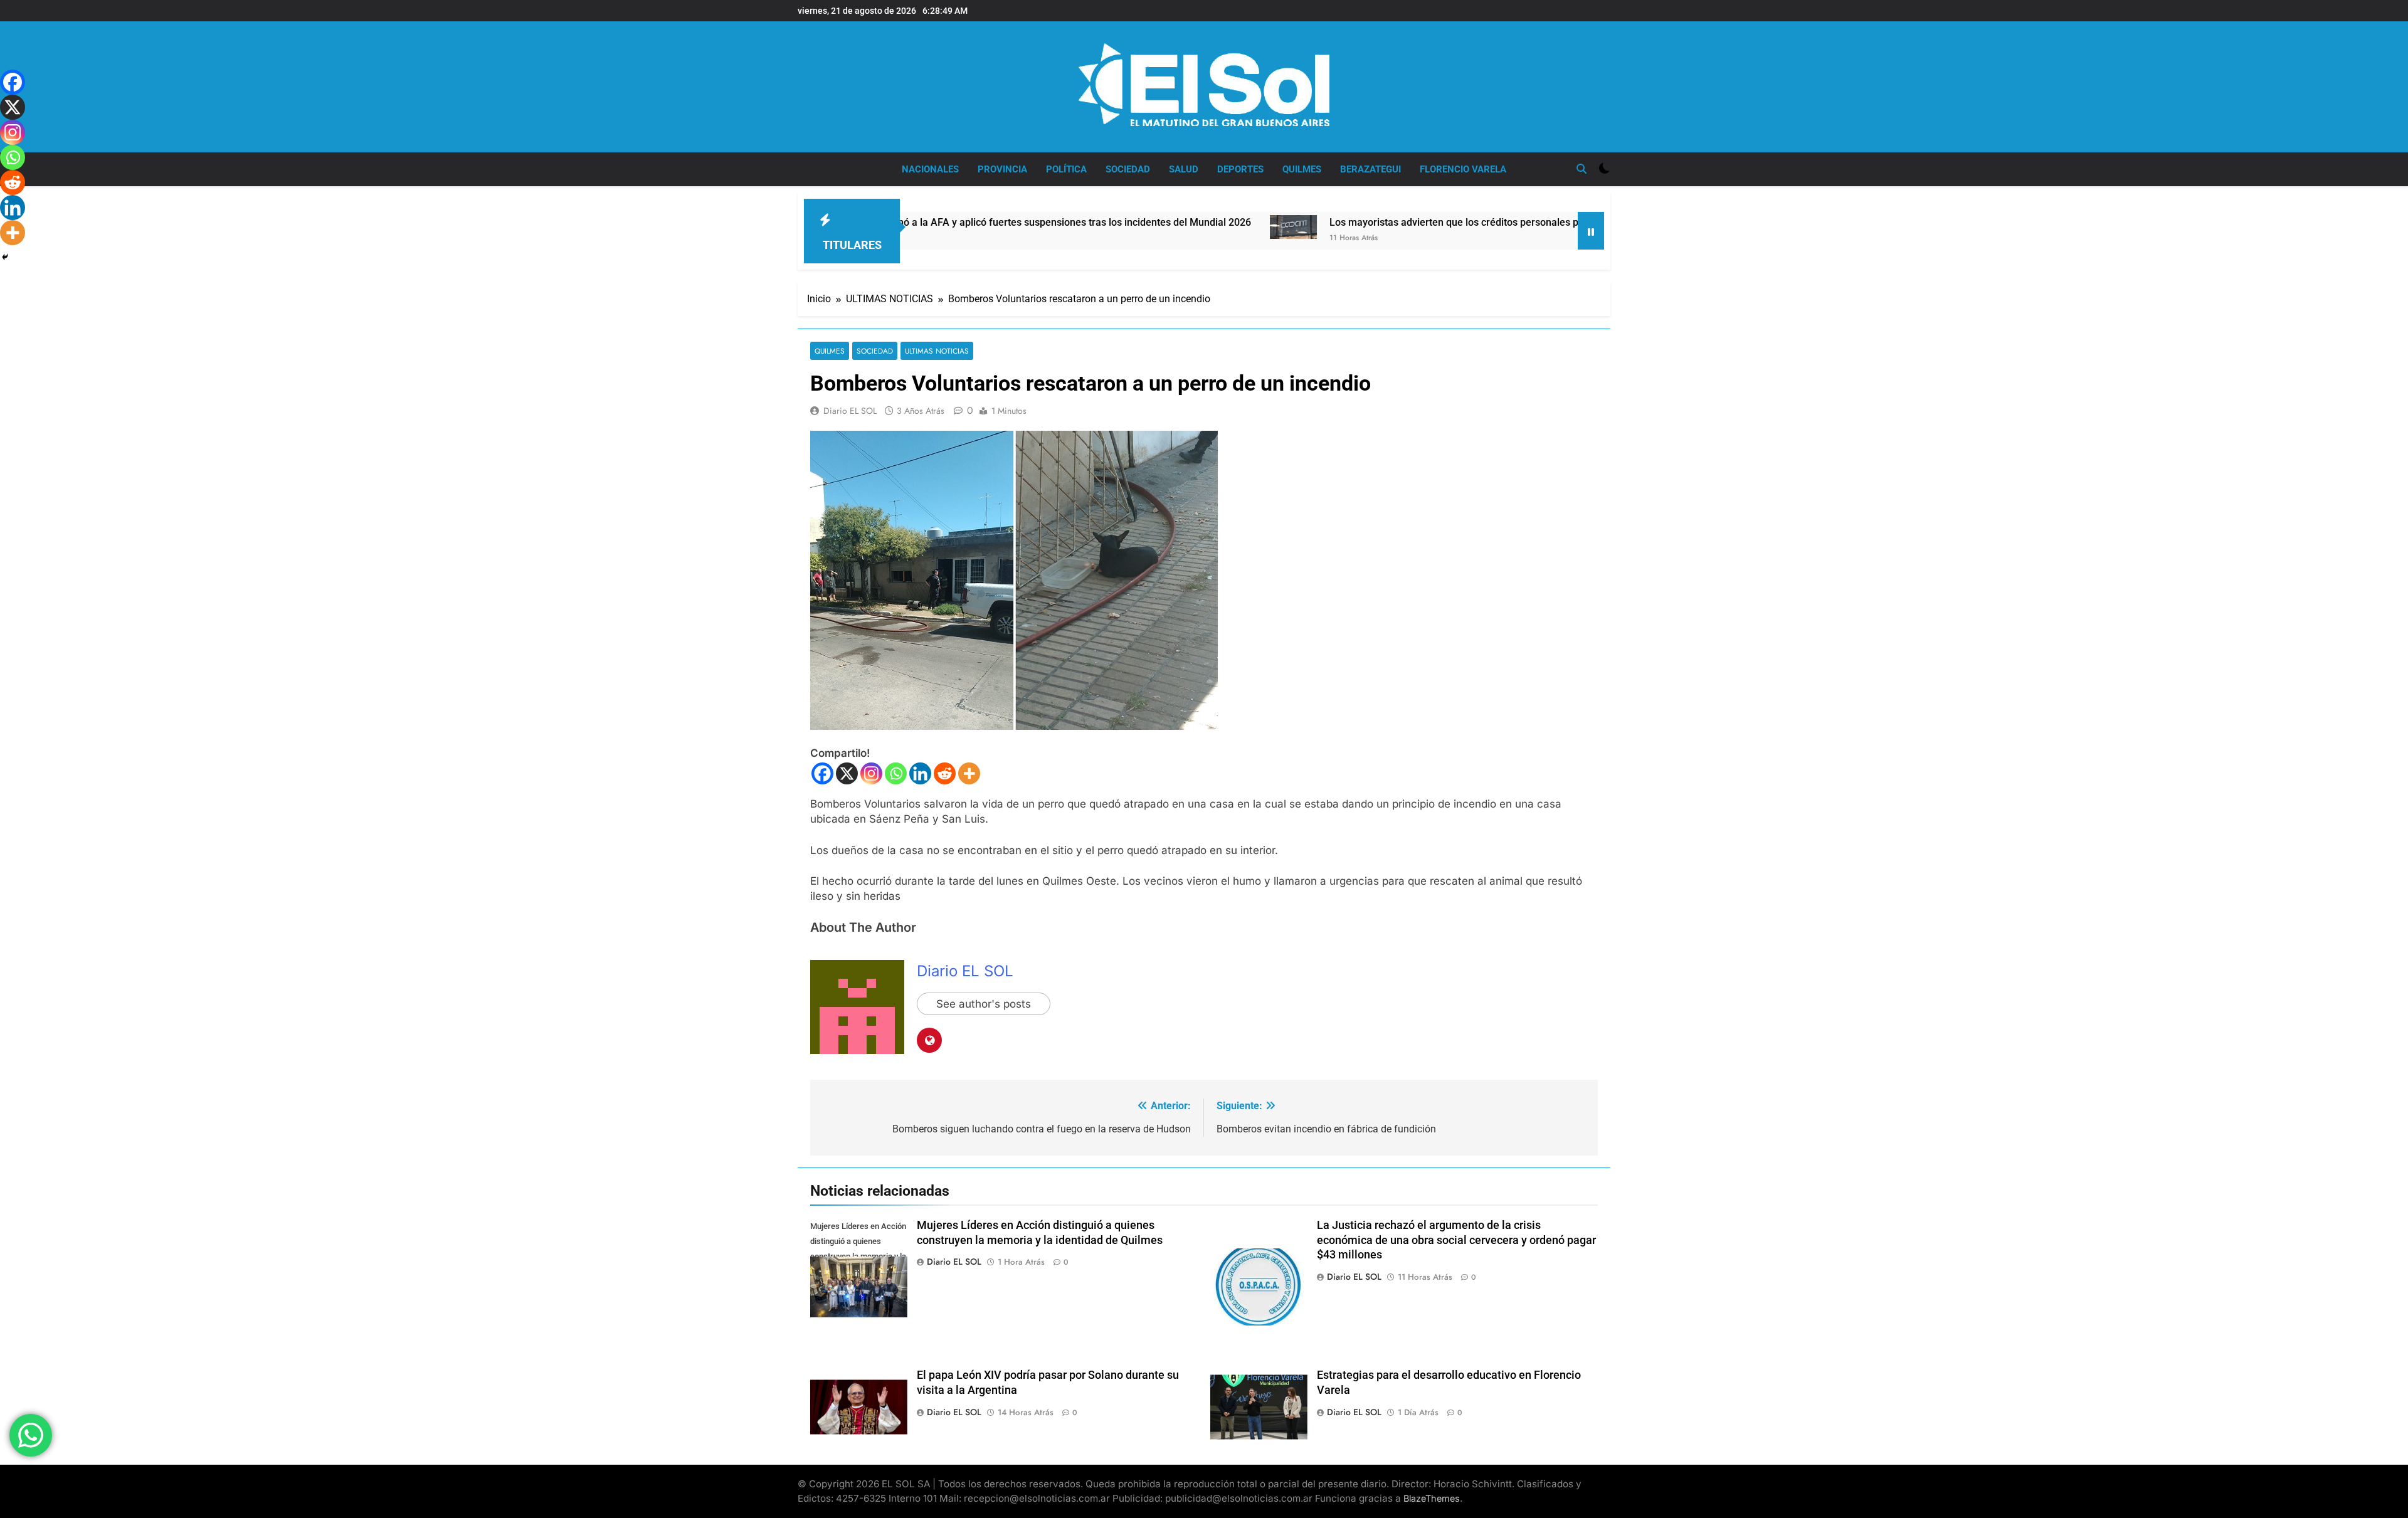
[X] (847, 773)
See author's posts (984, 1004)
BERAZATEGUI (1370, 169)
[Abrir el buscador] (1582, 169)
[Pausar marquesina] (1591, 231)
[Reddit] (945, 773)
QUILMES (1302, 169)
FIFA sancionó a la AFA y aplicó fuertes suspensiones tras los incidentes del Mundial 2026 (937, 222)
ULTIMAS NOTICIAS (937, 351)
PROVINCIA (1002, 169)
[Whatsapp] (896, 773)
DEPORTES (1240, 169)
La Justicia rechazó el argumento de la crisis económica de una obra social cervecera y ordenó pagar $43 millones (1456, 1240)
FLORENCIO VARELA (1463, 169)
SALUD (1184, 169)
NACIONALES (930, 169)
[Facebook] (822, 773)
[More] (969, 773)
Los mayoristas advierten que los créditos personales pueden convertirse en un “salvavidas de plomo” (1447, 222)
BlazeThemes (1432, 1498)
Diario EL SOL (850, 411)
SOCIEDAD (1128, 169)
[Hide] (5, 257)
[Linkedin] (920, 773)
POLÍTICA (1066, 169)
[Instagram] (871, 773)
